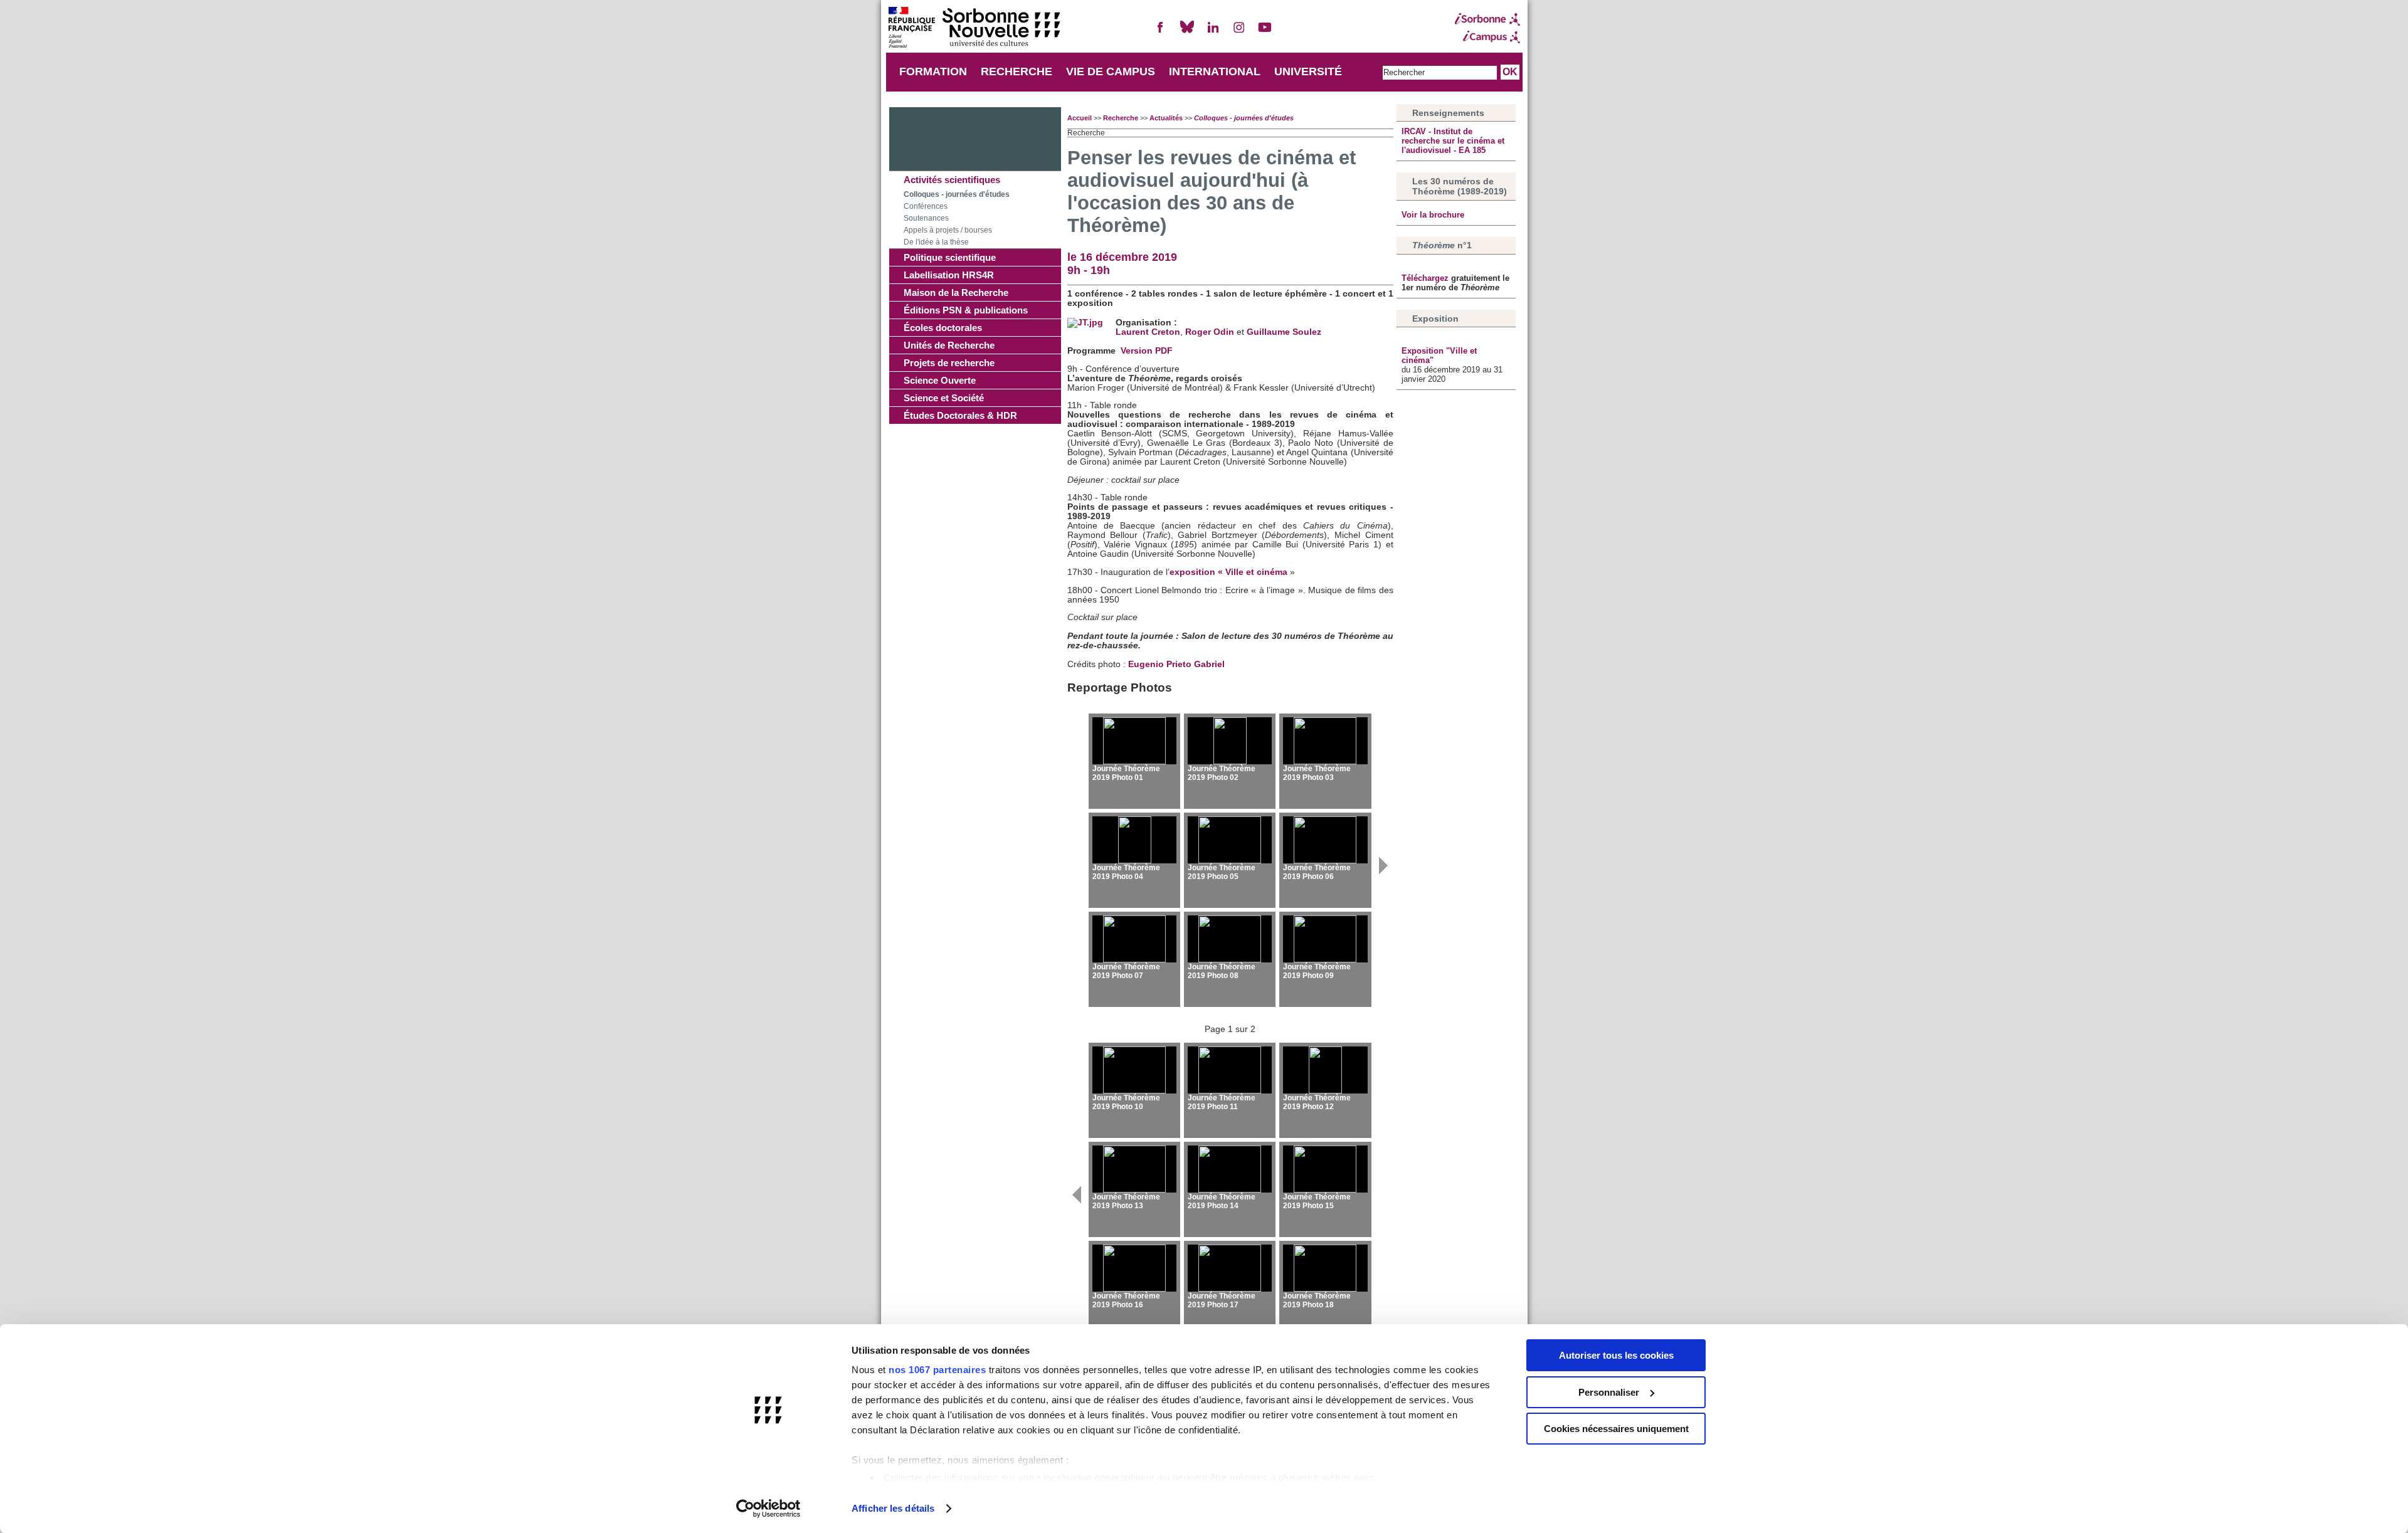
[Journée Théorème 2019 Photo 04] (1134, 840)
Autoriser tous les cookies (1616, 1355)
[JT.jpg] (1085, 323)
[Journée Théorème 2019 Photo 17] (1230, 1268)
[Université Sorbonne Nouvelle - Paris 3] (974, 29)
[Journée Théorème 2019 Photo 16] (1134, 1268)
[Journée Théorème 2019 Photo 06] (1325, 840)
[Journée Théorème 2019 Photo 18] (1325, 1268)
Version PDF (1147, 351)
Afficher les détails (893, 1508)
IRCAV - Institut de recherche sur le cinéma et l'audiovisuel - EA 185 (1453, 141)
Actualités (1166, 118)
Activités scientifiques (952, 180)
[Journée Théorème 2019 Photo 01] (1134, 741)
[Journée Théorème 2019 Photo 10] (1134, 1070)
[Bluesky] (1187, 32)
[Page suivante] (1384, 880)
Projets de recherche (949, 363)
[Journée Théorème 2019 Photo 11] (1230, 1070)
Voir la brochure (1433, 215)
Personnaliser (1609, 1392)
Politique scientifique (950, 257)
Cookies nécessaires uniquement (1616, 1429)
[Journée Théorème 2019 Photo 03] (1325, 741)
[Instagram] (1239, 32)
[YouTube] (1265, 32)
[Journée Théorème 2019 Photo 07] (1134, 939)
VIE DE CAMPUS (1111, 71)
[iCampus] (1487, 37)
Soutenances (926, 218)
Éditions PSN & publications (966, 310)
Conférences (926, 206)
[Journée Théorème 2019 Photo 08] (1230, 939)
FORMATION (933, 71)
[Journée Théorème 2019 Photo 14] (1230, 1169)
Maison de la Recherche (956, 292)
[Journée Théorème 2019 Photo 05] (1230, 840)
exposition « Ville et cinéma (1228, 572)
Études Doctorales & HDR (960, 415)
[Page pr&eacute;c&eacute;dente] (1076, 1209)
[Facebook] (1161, 32)
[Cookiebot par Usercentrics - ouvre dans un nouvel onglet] (768, 1509)
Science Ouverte (940, 380)
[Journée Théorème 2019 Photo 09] (1325, 939)
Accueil (1080, 118)
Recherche (1121, 118)
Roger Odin (1210, 332)
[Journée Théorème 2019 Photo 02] (1230, 741)
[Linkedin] (1213, 32)
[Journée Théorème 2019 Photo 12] (1325, 1070)
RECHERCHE (1017, 71)
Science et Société (944, 398)
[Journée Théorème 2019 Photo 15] (1325, 1169)
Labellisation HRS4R (949, 275)
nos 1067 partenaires (937, 1370)
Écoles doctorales (943, 328)
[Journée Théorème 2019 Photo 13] (1134, 1169)
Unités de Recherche (949, 345)
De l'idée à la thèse (936, 242)
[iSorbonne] (1487, 19)
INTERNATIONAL (1215, 71)
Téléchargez (1426, 278)
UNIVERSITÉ (1308, 71)
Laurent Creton (1148, 332)
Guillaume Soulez (1284, 332)
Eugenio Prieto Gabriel (1176, 664)
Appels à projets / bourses (948, 230)
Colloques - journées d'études (957, 194)
